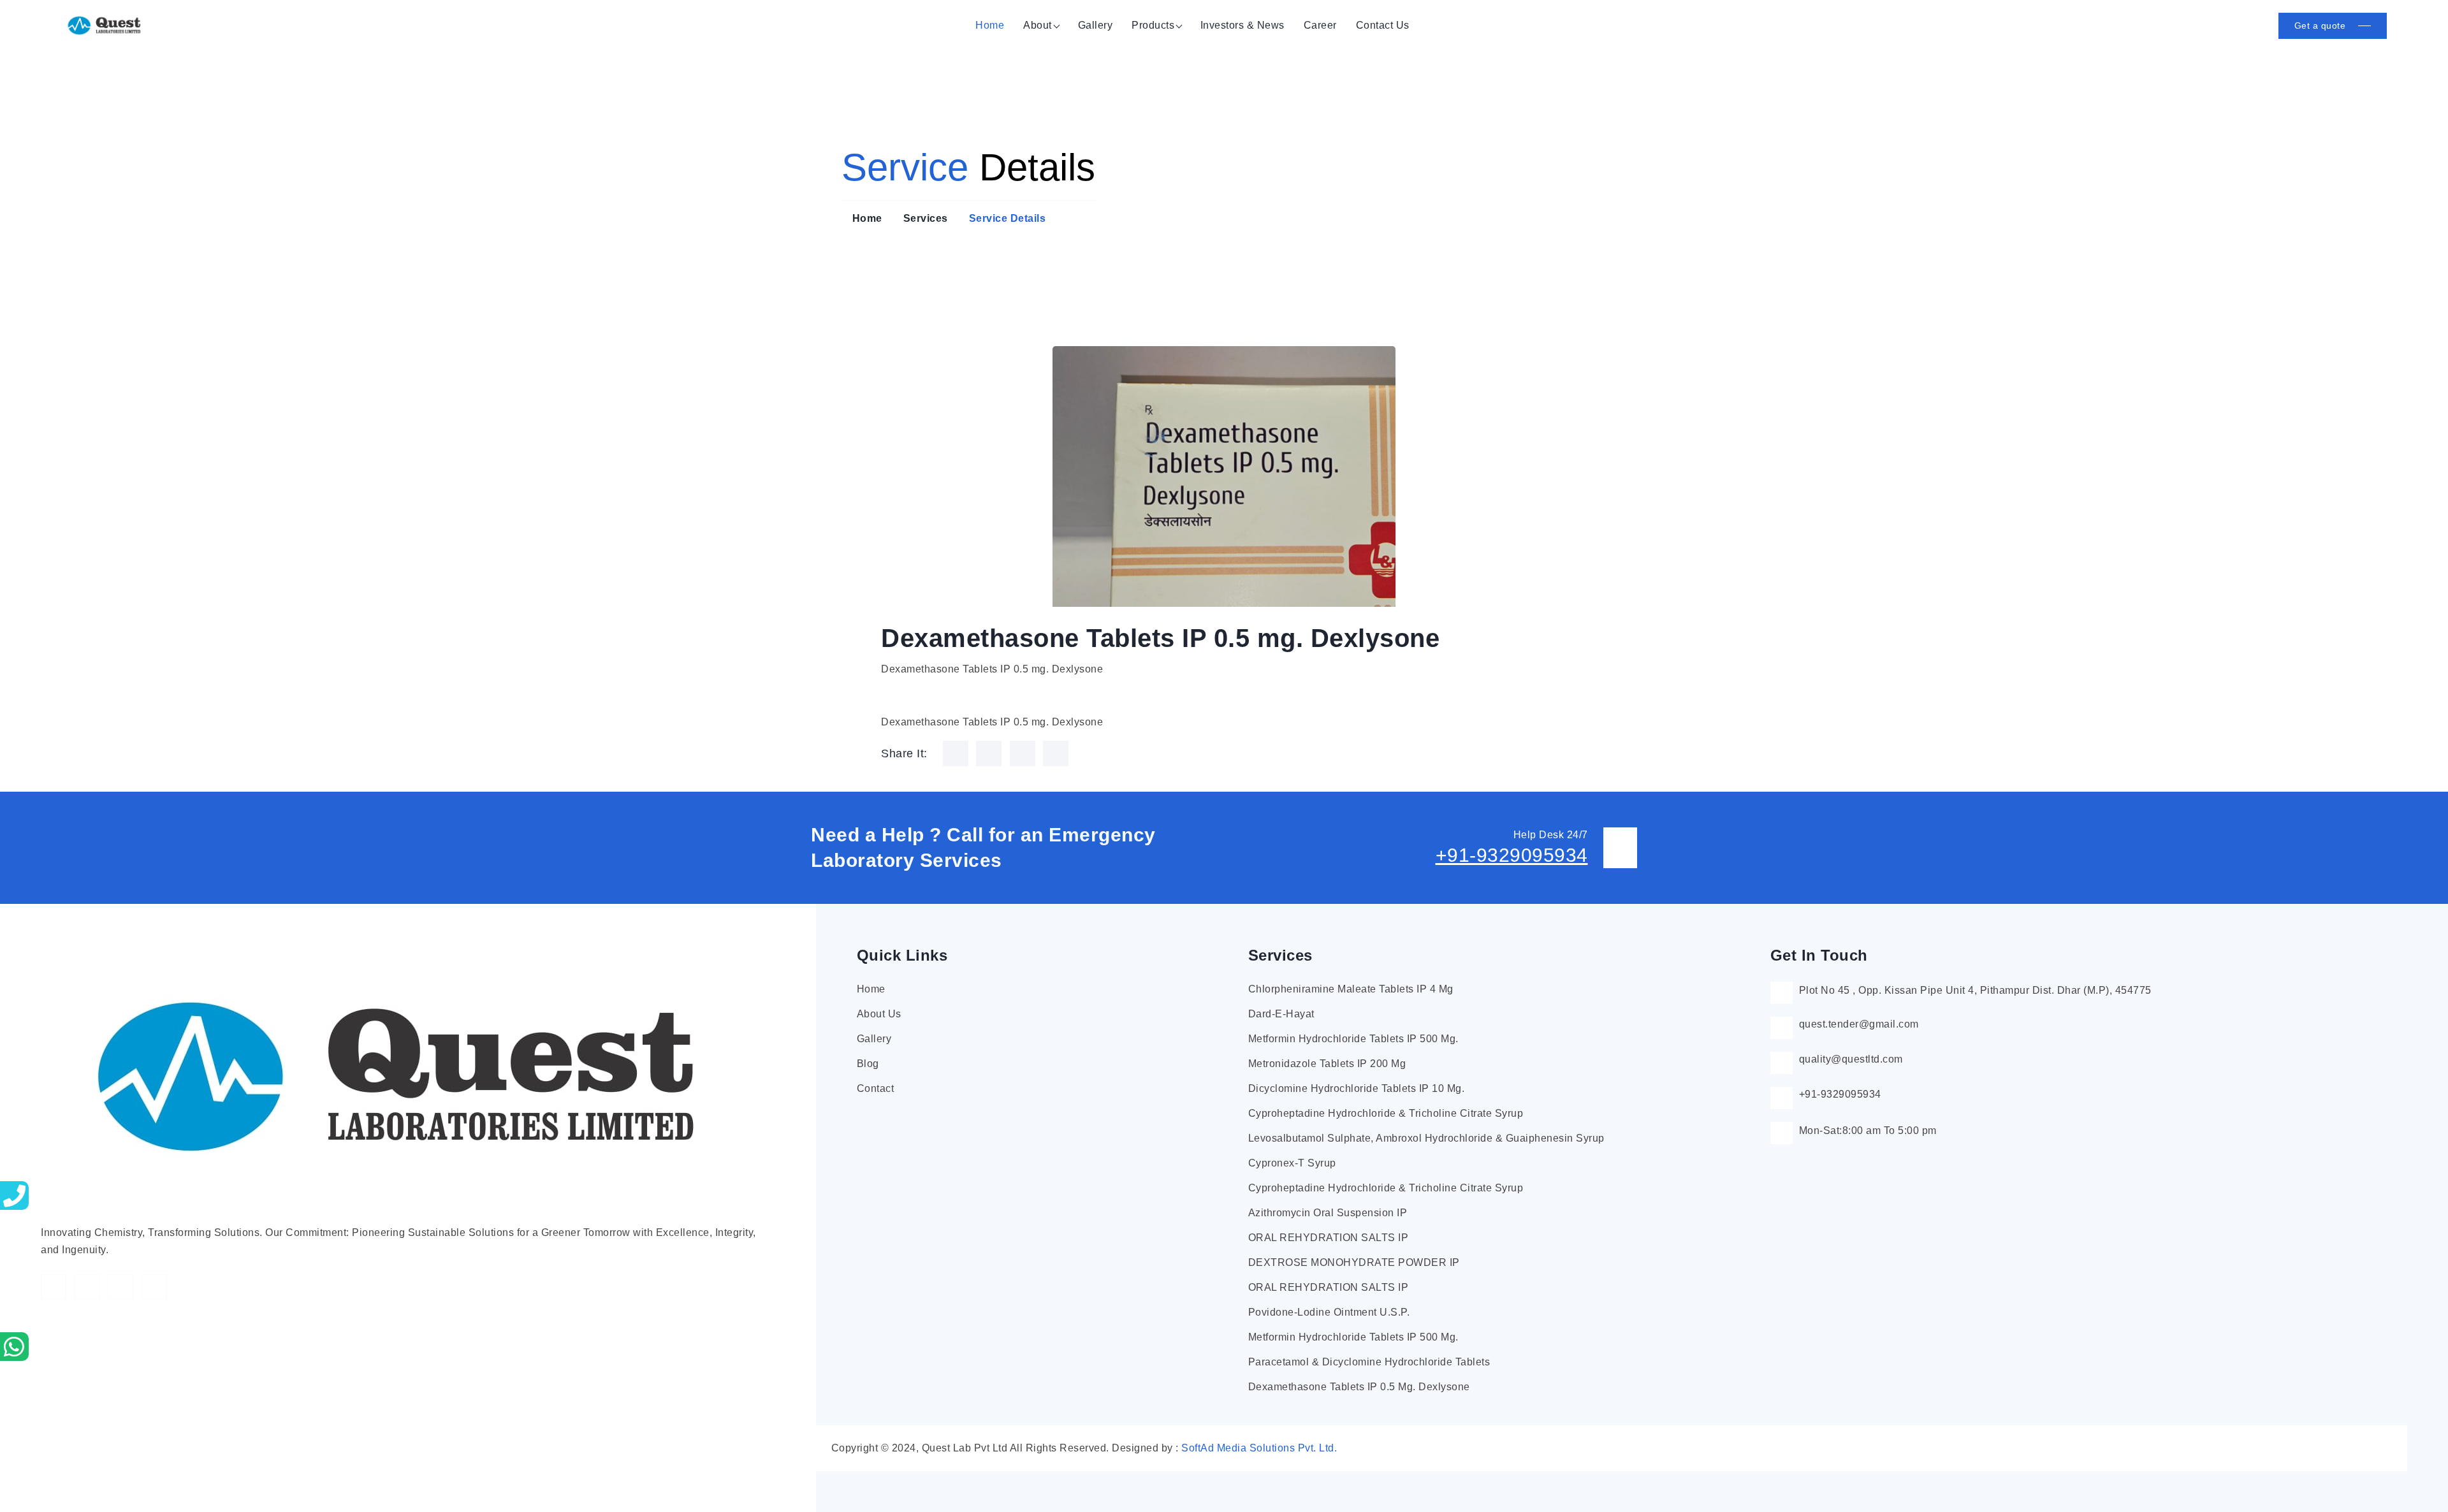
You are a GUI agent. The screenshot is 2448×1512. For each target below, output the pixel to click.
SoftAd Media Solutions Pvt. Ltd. (1259, 1448)
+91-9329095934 (1512, 855)
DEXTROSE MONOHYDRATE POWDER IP (1354, 1262)
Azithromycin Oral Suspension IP (1328, 1213)
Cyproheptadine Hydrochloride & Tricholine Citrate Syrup (1386, 1113)
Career (1320, 25)
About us (879, 1014)
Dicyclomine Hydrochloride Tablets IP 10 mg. (1357, 1088)
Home (990, 25)
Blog (868, 1064)
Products (1153, 25)
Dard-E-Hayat (1281, 1014)
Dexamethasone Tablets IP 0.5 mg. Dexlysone (1359, 1387)
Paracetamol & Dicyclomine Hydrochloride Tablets (1369, 1362)
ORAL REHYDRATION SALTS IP (1329, 1238)
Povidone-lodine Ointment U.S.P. (1329, 1312)
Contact (876, 1088)
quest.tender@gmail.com (1859, 1024)
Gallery (1096, 25)
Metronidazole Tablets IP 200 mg (1327, 1064)
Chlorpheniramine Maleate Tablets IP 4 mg (1351, 989)
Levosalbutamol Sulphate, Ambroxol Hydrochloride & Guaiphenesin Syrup (1426, 1138)
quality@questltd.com (1851, 1059)
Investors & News (1242, 25)
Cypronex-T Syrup (1292, 1163)
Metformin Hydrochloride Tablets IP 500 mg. (1353, 1039)
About (1038, 25)
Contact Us (1383, 25)
